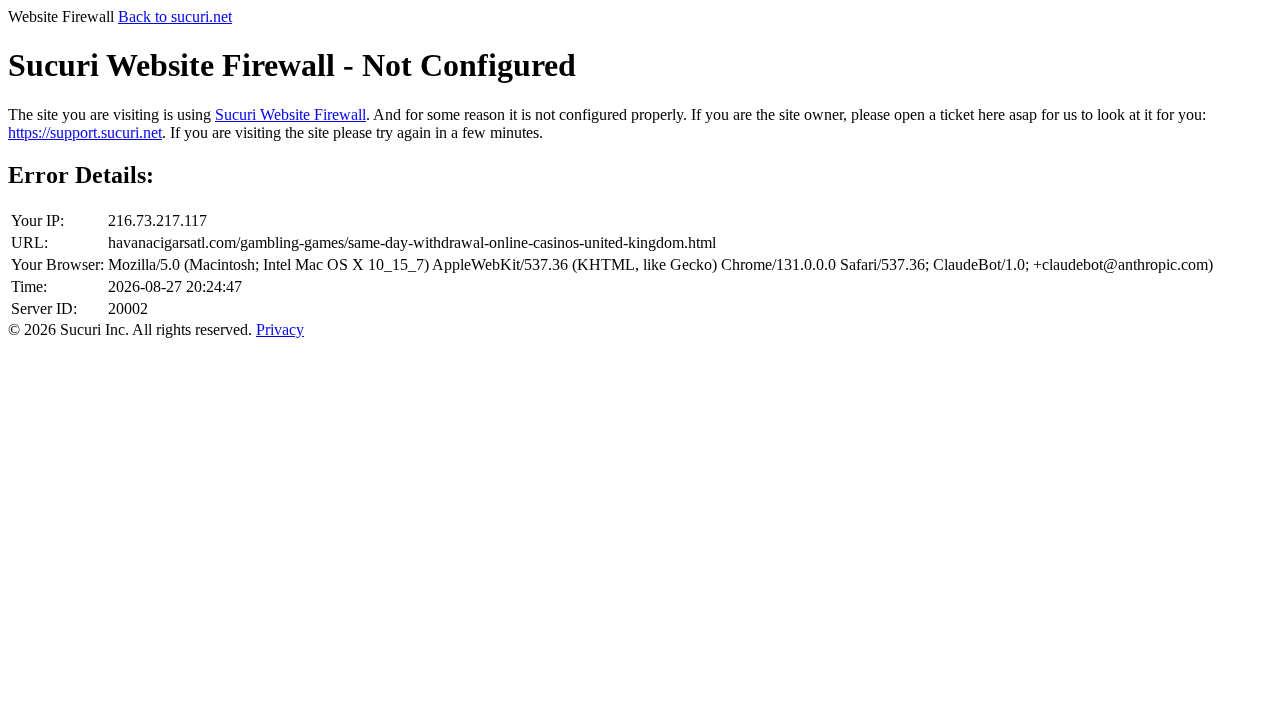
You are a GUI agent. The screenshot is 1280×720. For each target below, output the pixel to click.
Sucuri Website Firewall (290, 114)
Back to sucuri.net (175, 16)
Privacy (280, 329)
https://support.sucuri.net (85, 132)
